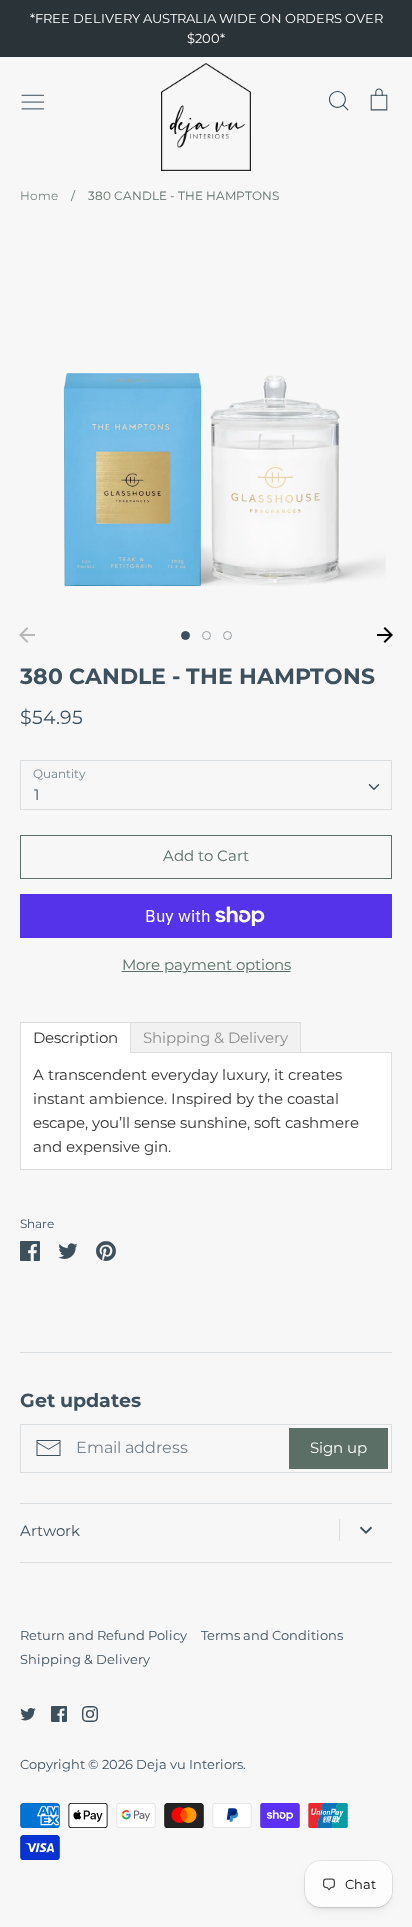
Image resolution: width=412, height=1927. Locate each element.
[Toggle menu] (33, 100)
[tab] (75, 1037)
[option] (206, 422)
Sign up (338, 1447)
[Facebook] (51, 1712)
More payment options (206, 964)
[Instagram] (82, 1712)
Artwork (50, 1530)
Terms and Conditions (272, 1635)
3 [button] (227, 635)
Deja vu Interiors (189, 1764)
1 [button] (185, 635)
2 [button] (206, 635)
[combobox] (206, 785)
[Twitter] (20, 1712)
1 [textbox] (36, 794)
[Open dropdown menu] (365, 1530)
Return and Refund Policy (103, 1635)
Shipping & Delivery (85, 1659)
